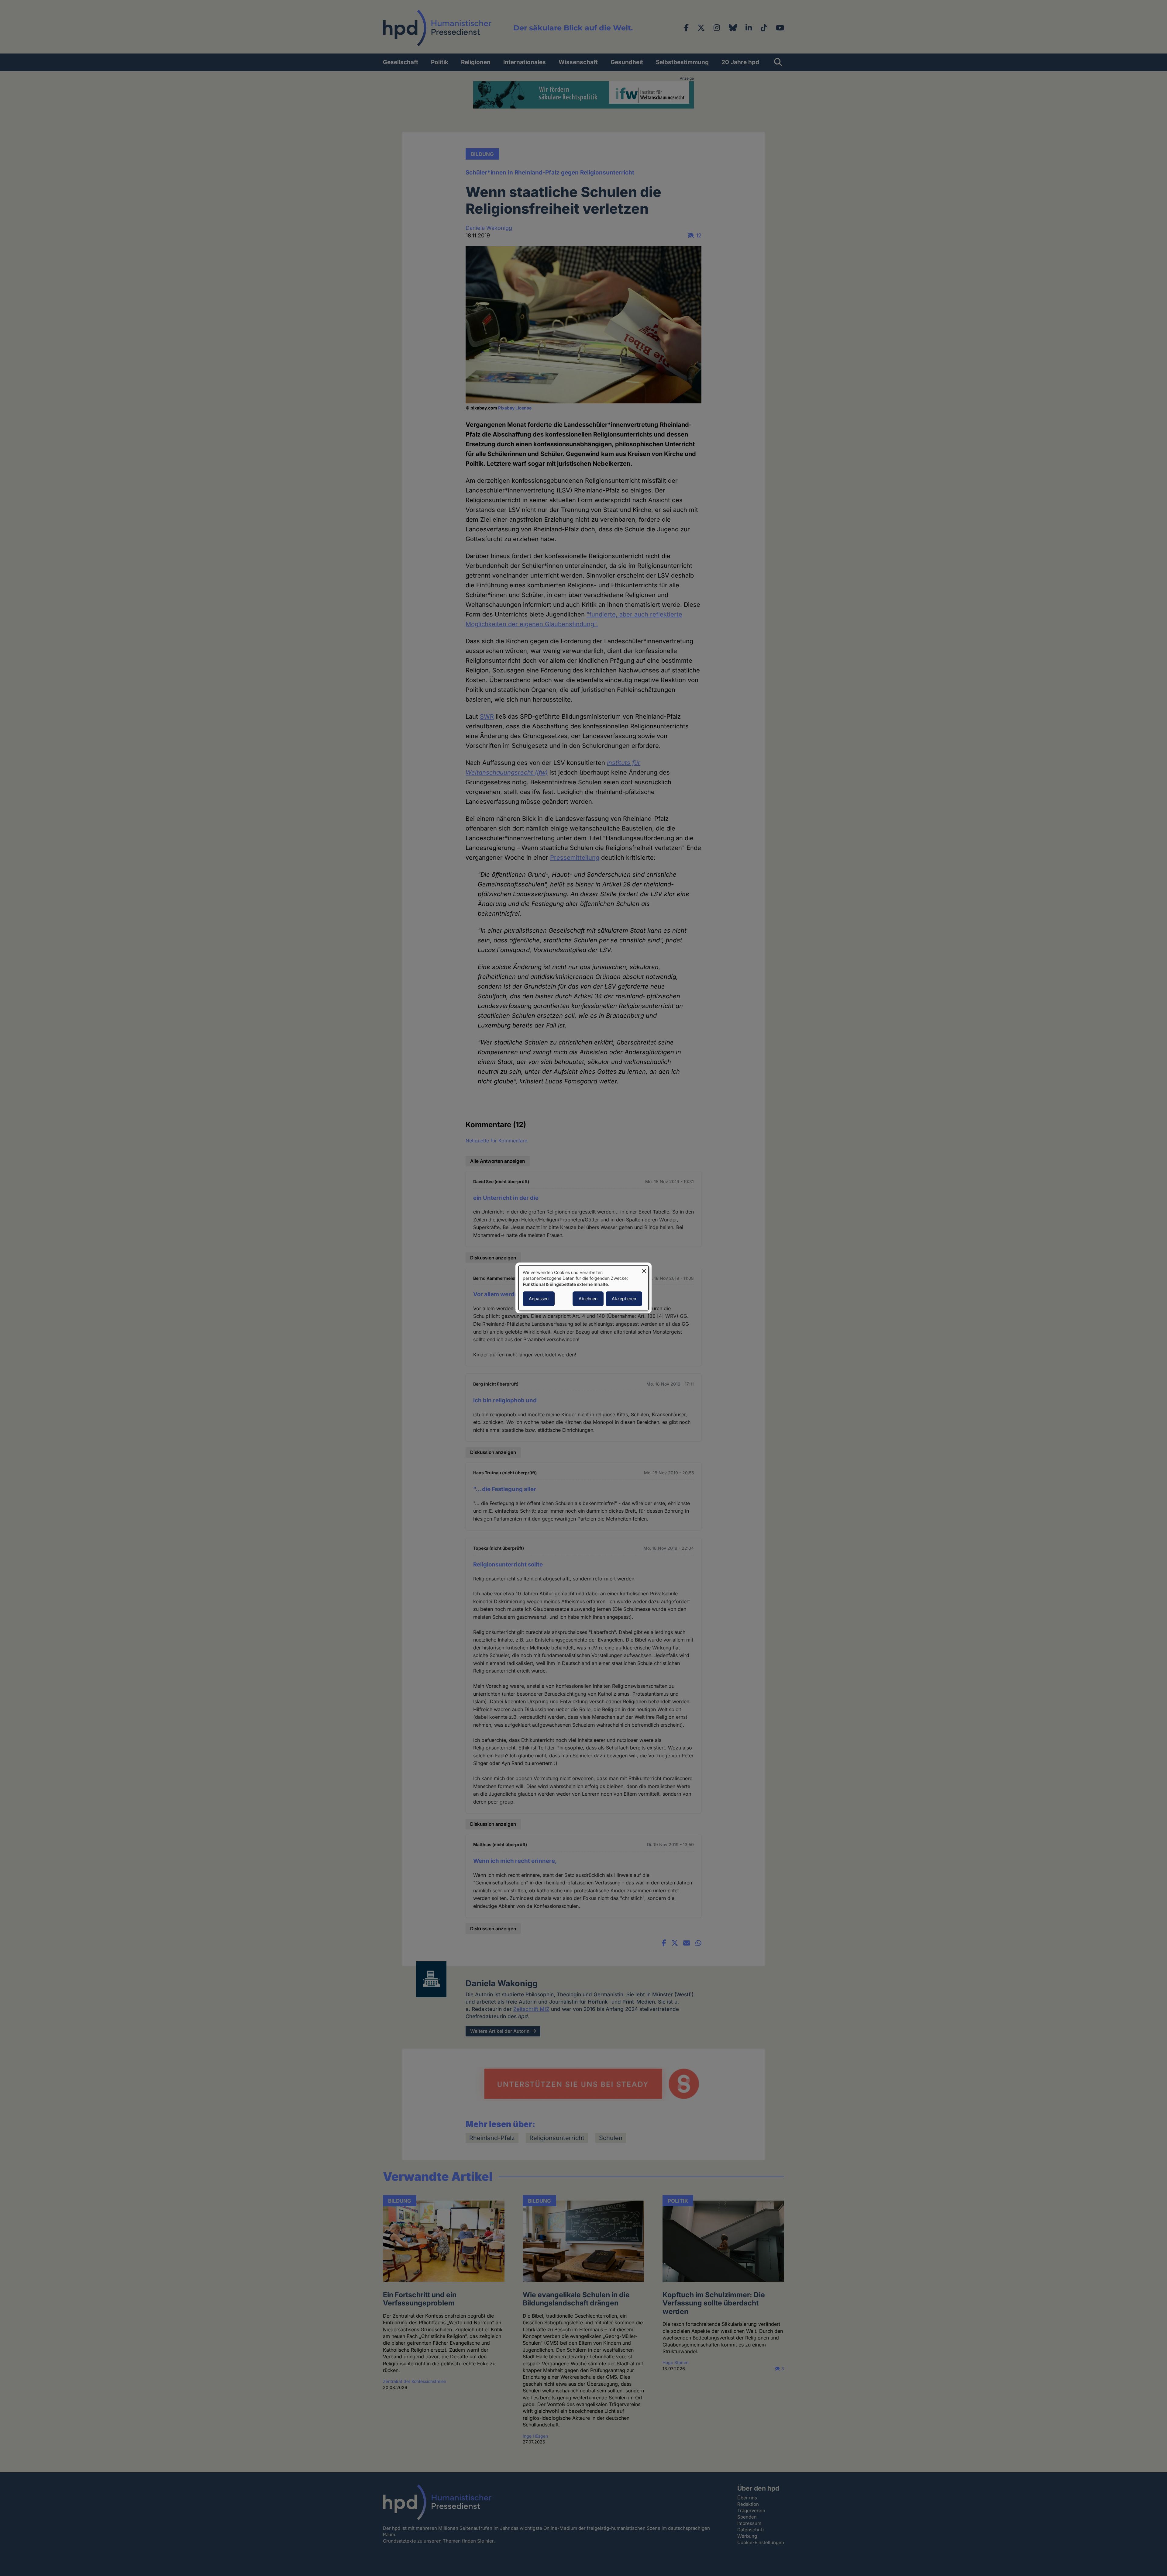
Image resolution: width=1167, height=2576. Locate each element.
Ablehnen (588, 1299)
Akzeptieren (624, 1299)
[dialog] (583, 1288)
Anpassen (539, 1299)
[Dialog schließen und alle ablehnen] (644, 1269)
